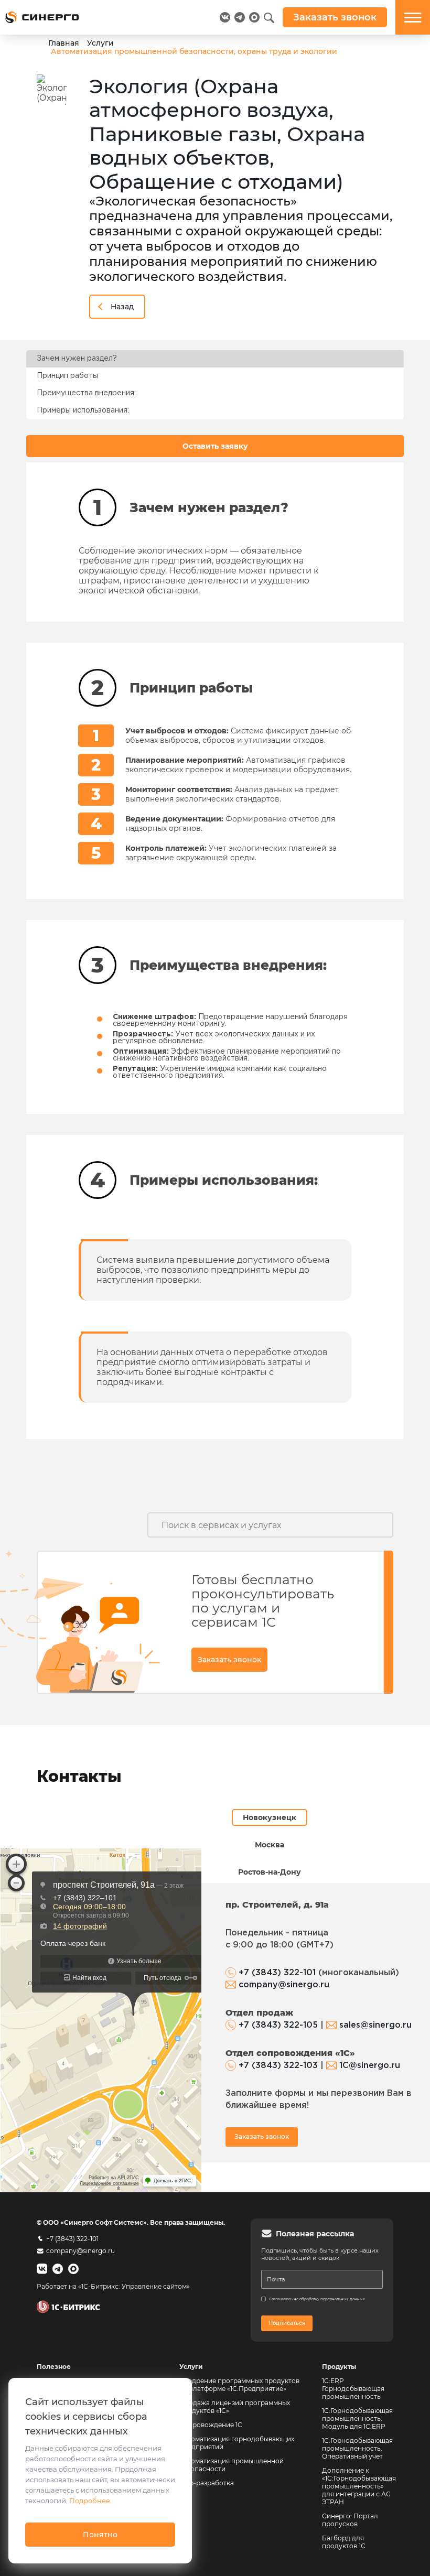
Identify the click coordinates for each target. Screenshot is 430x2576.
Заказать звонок (229, 1660)
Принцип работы (67, 376)
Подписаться (287, 2323)
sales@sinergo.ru (375, 2025)
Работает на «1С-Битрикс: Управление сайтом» (113, 2286)
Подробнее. (90, 2501)
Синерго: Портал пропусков (350, 2520)
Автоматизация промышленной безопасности (232, 2465)
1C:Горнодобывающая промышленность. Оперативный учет (357, 2448)
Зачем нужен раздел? (77, 359)
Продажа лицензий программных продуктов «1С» (235, 2407)
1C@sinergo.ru (370, 2066)
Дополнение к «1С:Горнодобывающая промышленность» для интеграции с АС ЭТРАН (359, 2486)
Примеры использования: (83, 410)
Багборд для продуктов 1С (344, 2542)
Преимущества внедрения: (86, 393)
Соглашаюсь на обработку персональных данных (317, 2299)
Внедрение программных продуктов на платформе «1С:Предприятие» (239, 2385)
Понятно (100, 2535)
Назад (122, 307)
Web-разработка (207, 2483)
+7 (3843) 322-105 (278, 2025)
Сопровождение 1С (211, 2425)
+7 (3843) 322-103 (278, 2066)
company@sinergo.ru (284, 1985)
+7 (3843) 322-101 (277, 1973)
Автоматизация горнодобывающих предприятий (238, 2443)
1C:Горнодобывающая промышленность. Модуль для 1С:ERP (357, 2418)
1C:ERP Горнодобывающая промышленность (353, 2389)
